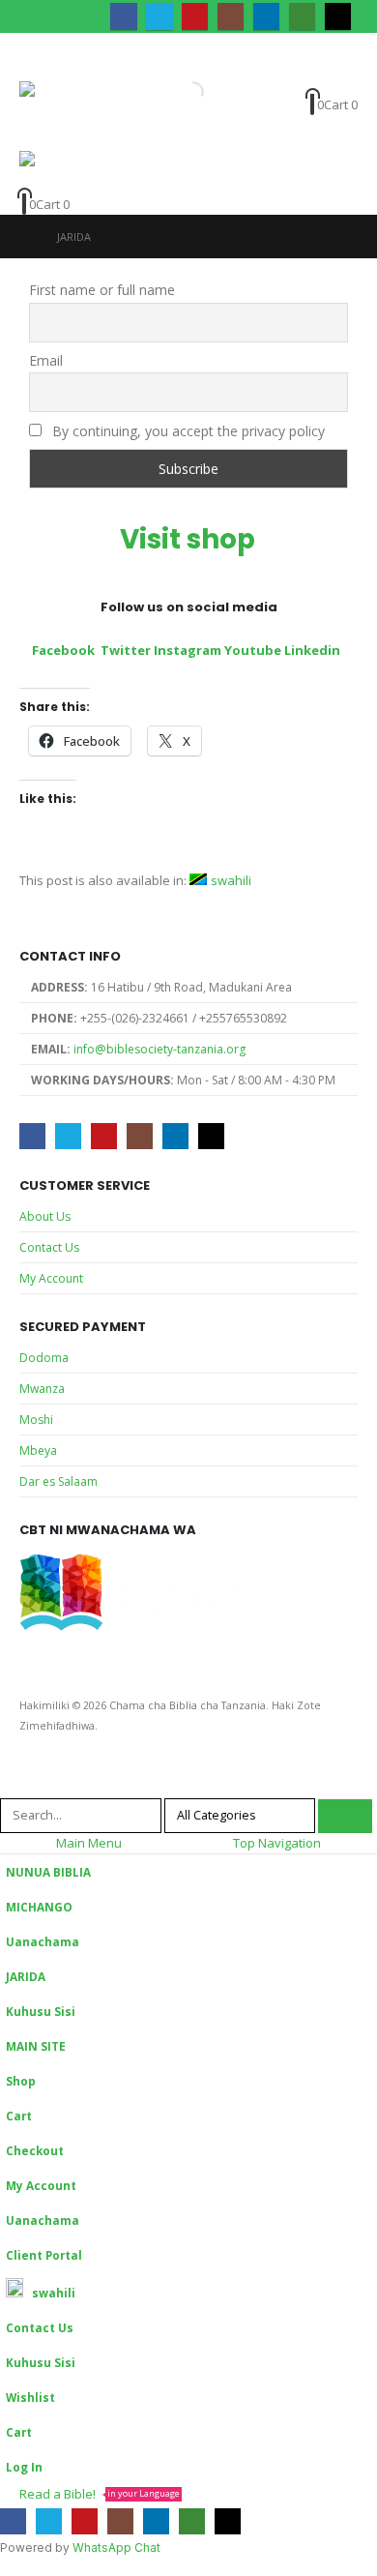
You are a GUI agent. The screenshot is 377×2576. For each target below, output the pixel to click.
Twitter (126, 650)
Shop (21, 2081)
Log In (24, 2467)
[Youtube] (195, 16)
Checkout (35, 2150)
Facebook (63, 650)
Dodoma (44, 1358)
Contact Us (49, 1247)
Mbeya (38, 1451)
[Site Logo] (58, 116)
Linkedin (314, 650)
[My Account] (304, 81)
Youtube (253, 650)
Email (46, 360)
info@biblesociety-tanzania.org (159, 1049)
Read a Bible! (100, 2494)
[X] (159, 16)
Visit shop (190, 539)
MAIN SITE (36, 2046)
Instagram (188, 650)
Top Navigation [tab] (277, 1843)
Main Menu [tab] (89, 1843)
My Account (51, 1278)
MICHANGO (39, 1907)
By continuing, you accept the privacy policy (187, 431)
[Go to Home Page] (25, 237)
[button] (37, 57)
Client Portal (44, 2255)
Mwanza (42, 1389)
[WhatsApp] (302, 16)
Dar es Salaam (58, 1481)
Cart (19, 2116)
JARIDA (26, 1976)
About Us (45, 1216)
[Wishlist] (338, 81)
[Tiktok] (338, 16)
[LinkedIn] (266, 16)
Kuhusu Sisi (41, 2011)
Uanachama (43, 1941)
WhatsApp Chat (116, 2547)
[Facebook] (123, 16)
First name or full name (102, 290)
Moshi (36, 1420)
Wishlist (30, 2397)
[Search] (345, 1816)
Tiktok (211, 1136)
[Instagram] (231, 16)
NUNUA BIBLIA (48, 1872)
